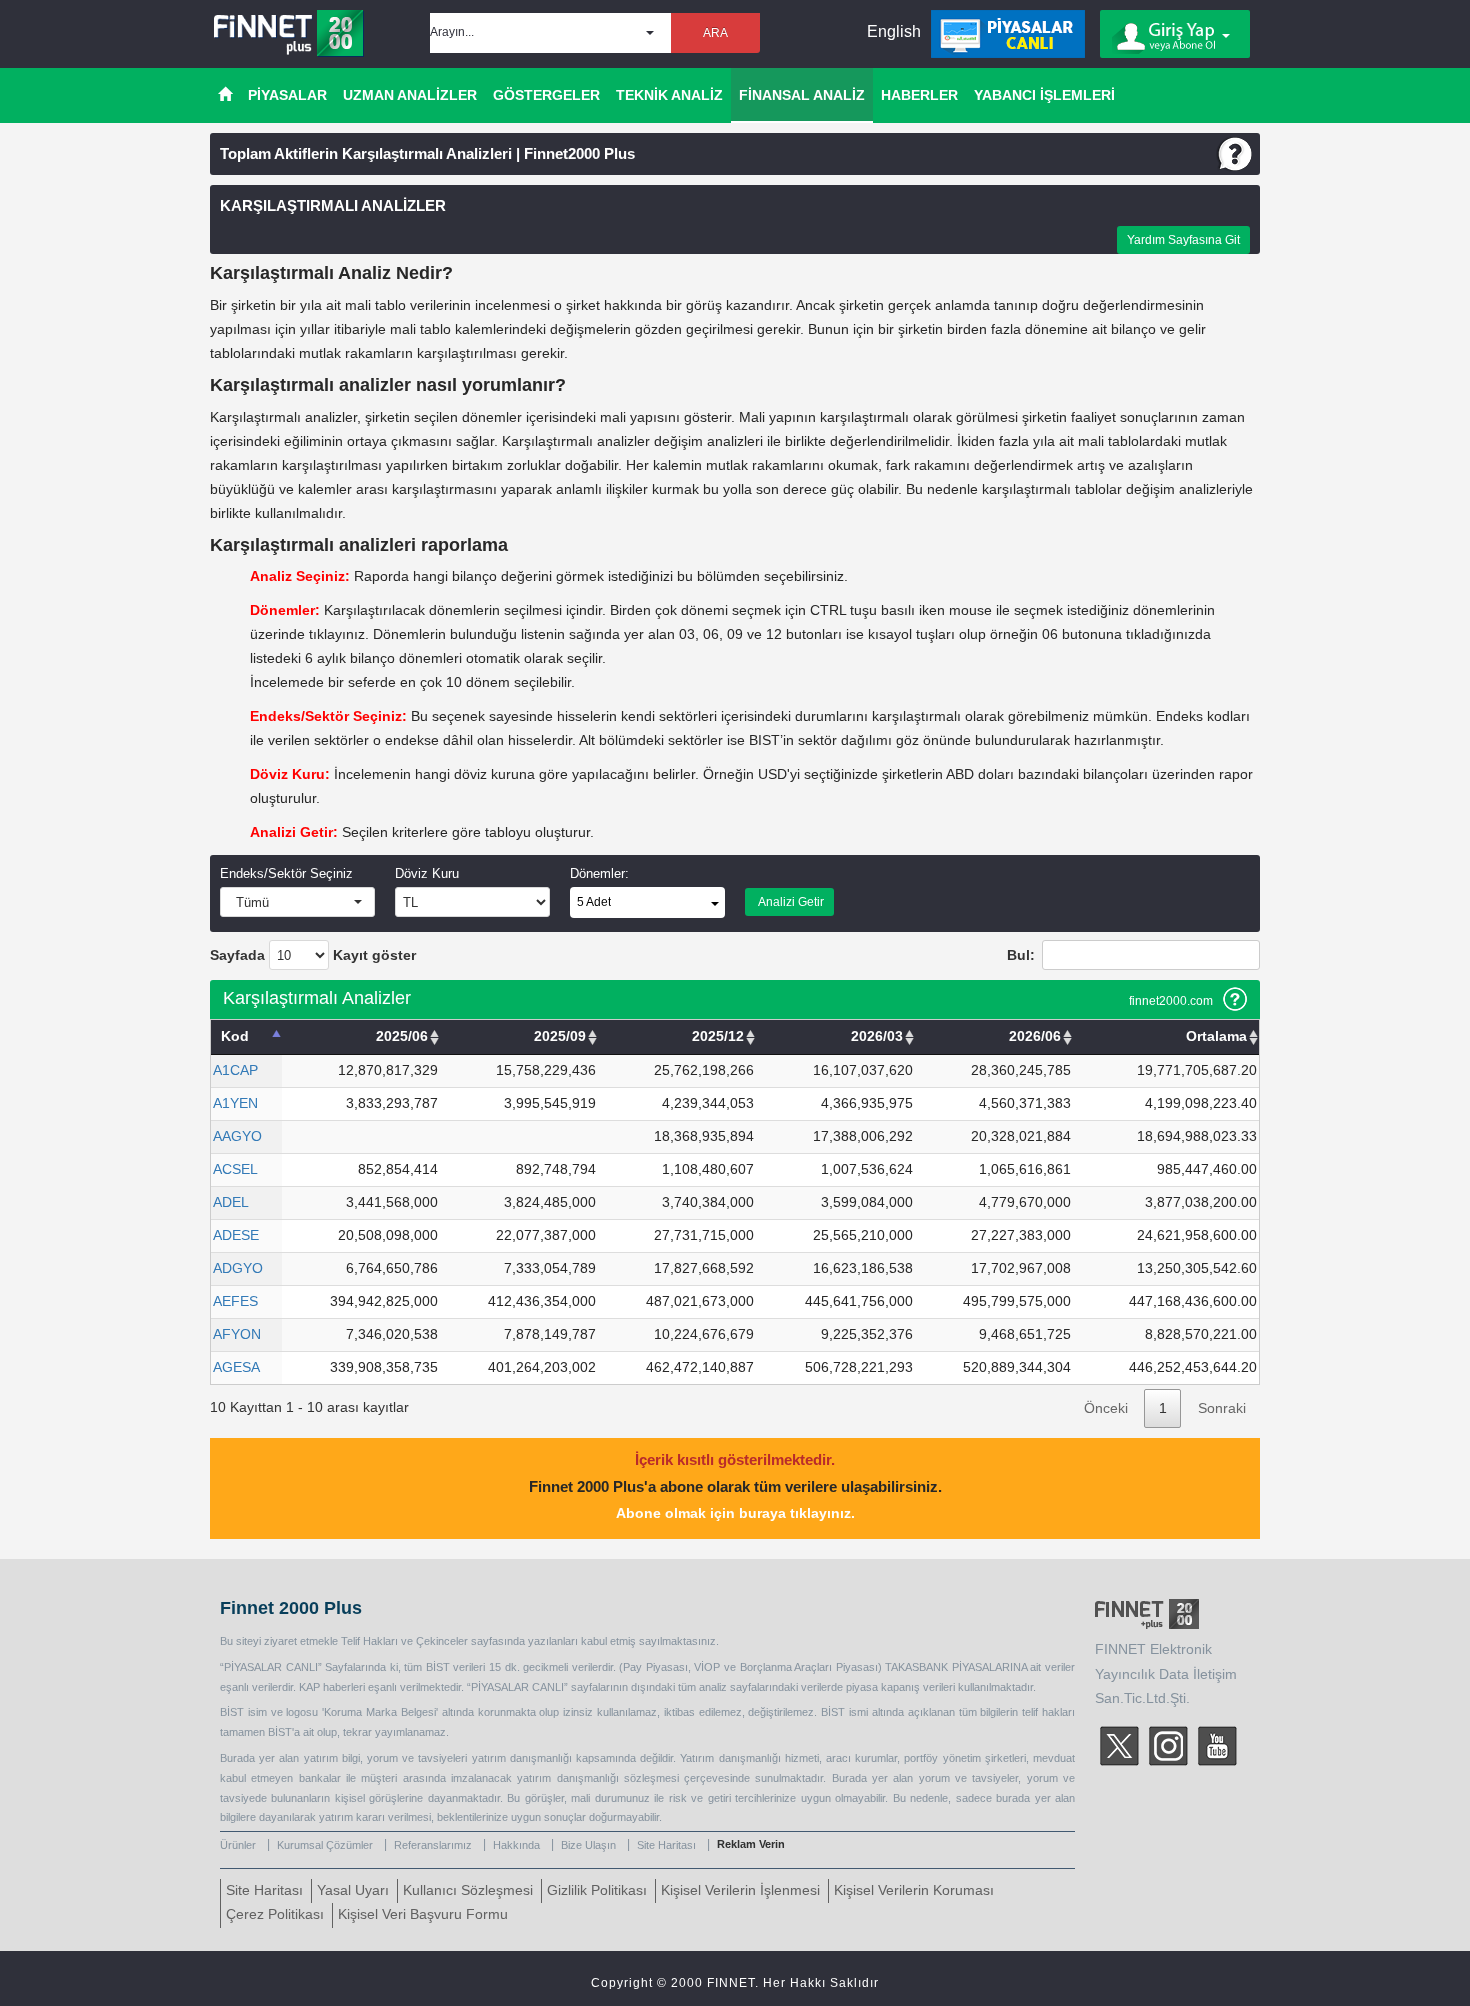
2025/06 (402, 1036)
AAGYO (237, 1136)
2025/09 (560, 1036)
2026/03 (877, 1036)
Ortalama (1216, 1036)
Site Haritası (666, 1845)
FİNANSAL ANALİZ (802, 95)
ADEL (231, 1202)
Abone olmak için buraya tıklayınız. (735, 1513)
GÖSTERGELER (546, 95)
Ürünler (238, 1845)
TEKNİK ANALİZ (669, 95)
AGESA (236, 1367)
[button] (550, 33)
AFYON (237, 1334)
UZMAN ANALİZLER (410, 95)
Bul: (1021, 955)
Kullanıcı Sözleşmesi (468, 1890)
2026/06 (1035, 1036)
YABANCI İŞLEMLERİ (1044, 95)
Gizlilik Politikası (597, 1890)
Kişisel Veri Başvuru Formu (423, 1914)
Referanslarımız (433, 1845)
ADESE (236, 1235)
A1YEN (235, 1103)
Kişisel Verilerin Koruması (914, 1890)
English (894, 31)
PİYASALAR (287, 95)
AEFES (235, 1301)
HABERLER (919, 95)
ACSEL (235, 1169)
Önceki (1106, 1408)
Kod (235, 1036)
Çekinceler (442, 1641)
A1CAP (235, 1070)
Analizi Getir (789, 902)
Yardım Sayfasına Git (1183, 240)
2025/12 (718, 1036)
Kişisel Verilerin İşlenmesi (740, 1890)
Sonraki (1222, 1408)
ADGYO (238, 1268)
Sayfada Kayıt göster (313, 955)
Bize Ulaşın (588, 1845)
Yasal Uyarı (353, 1890)
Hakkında (516, 1845)
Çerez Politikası (275, 1914)
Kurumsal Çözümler (325, 1845)
